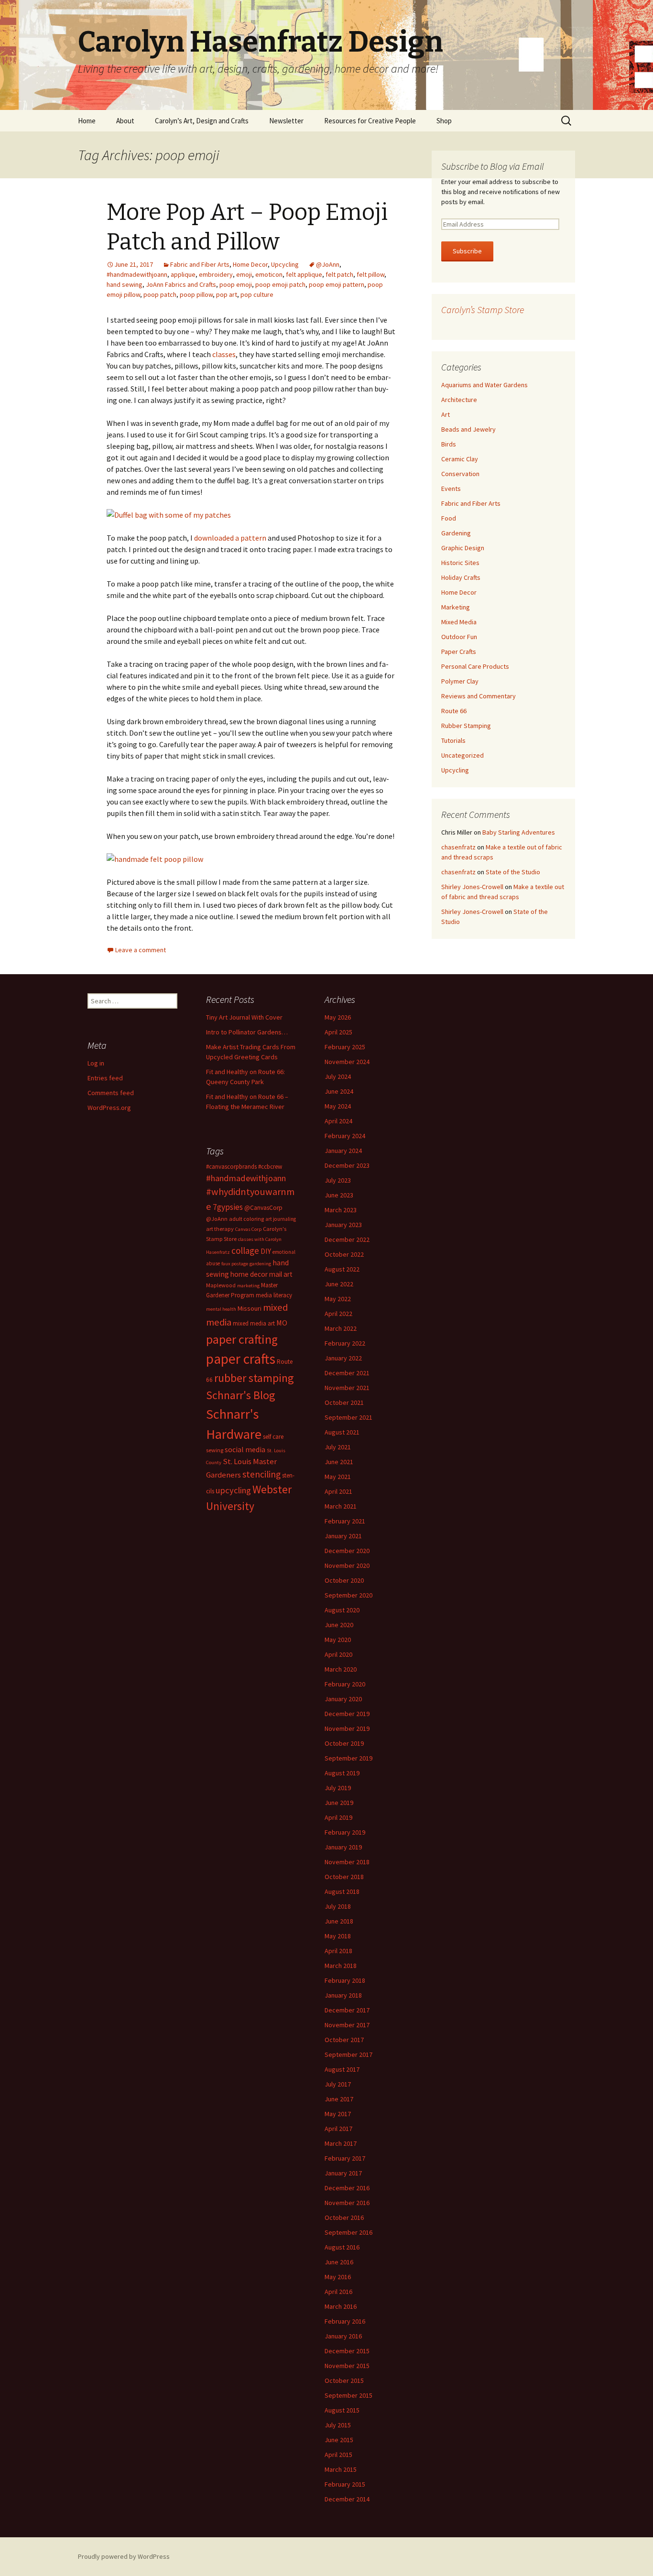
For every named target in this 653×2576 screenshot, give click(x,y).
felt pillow (370, 274)
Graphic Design (463, 548)
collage (245, 1250)
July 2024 (338, 1076)
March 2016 (341, 2306)
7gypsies (228, 1207)
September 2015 (348, 2395)
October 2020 (344, 1580)
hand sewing (125, 284)
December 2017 (347, 2010)
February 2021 (345, 1521)
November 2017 (347, 2025)
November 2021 (347, 1388)
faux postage (235, 1264)
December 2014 (347, 2499)
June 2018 (339, 1921)
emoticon (269, 274)
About (125, 121)
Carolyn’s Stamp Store (483, 310)
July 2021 (338, 1447)
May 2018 (338, 1936)
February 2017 (345, 2158)
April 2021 (338, 1491)
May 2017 (338, 2114)
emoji (244, 274)
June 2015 (339, 2440)
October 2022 (344, 1254)
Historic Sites (460, 563)
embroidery (216, 274)
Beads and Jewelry (468, 429)
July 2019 (338, 1788)
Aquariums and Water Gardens (484, 385)
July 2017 (338, 2084)
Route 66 (454, 711)
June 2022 (339, 1284)
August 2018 (342, 1891)
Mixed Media (459, 622)
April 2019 (338, 1817)
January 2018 (343, 1995)
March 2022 (341, 1328)
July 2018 (338, 1906)
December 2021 (347, 1373)
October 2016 (344, 2217)
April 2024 (338, 1121)
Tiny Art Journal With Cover (244, 1017)
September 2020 (348, 1595)
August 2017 (342, 2069)
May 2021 (338, 1477)
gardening (260, 1264)
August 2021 (342, 1432)
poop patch (160, 294)
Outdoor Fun (459, 637)
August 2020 (342, 1610)
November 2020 (347, 1565)
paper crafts (241, 1359)
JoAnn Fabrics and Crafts (181, 284)
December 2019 (347, 1714)
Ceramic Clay (460, 459)
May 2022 (338, 1299)
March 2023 (341, 1210)
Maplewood (221, 1285)
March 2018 (341, 1966)
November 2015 (347, 2366)
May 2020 (338, 1640)
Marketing (456, 607)
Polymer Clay (460, 681)
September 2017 (348, 2054)
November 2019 (347, 1728)
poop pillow (196, 294)
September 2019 (348, 1758)
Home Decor (250, 264)
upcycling (233, 1490)
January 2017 (343, 2173)
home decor (249, 1274)
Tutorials (453, 740)
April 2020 (338, 1654)
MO (282, 1323)
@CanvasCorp (263, 1208)
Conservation (460, 474)
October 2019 (344, 1743)
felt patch (339, 274)
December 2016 (347, 2188)
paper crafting (242, 1339)
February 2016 (345, 2321)
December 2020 (347, 1551)
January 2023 (343, 1225)
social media (245, 1449)
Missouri (250, 1308)
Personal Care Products (475, 666)
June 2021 (339, 1462)
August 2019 (342, 1773)
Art (446, 414)
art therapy (220, 1229)
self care (273, 1437)
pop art (227, 294)
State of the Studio (513, 872)
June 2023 (339, 1195)
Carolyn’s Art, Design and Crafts (202, 121)
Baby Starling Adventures (519, 832)
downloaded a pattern (230, 538)
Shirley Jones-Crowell (472, 887)
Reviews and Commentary (479, 696)
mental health (221, 1309)
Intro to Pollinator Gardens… (247, 1032)
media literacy (274, 1295)
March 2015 (341, 2469)
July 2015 (338, 2425)
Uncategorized (463, 755)
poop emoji (236, 284)
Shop (444, 121)
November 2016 (347, 2203)
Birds (449, 444)
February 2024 (345, 1136)
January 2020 (343, 1699)
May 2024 (338, 1106)
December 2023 (347, 1165)
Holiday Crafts (461, 577)
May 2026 (338, 1017)
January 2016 (343, 2336)
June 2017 (339, 2099)
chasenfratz (458, 847)
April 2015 (338, 2455)
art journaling (281, 1219)
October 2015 (344, 2380)
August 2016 (342, 2247)
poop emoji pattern (337, 284)
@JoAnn (328, 264)
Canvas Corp (248, 1229)
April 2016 (338, 2292)
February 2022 (345, 1343)
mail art (281, 1274)
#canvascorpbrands (231, 1167)
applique (183, 274)
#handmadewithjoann (137, 274)
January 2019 (343, 1847)
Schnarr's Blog (241, 1395)
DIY (266, 1251)
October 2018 (344, 1877)
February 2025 (345, 1047)
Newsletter (286, 121)
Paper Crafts (459, 652)
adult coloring (246, 1219)
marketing (248, 1286)
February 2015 (345, 2484)
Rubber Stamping (466, 726)
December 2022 (347, 1239)
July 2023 (338, 1180)
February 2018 (345, 1980)
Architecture (459, 400)
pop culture (257, 294)
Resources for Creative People (370, 121)
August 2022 (342, 1269)
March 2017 (341, 2143)
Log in (96, 1063)
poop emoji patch (280, 284)
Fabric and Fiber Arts (200, 264)
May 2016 (338, 2277)
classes (224, 354)
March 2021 (341, 1506)
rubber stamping (254, 1378)
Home (87, 121)
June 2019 (339, 1803)
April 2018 (338, 1951)
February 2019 (345, 1832)
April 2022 (338, 1314)
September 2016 (348, 2232)
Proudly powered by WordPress (124, 2556)
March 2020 (341, 1669)
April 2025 (338, 1032)
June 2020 (339, 1625)
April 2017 (338, 2129)
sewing (215, 1450)
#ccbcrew (270, 1167)
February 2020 (345, 1684)
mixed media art (254, 1323)
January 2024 (343, 1151)
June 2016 (339, 2262)
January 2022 (343, 1358)
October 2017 (344, 2040)
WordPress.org (109, 1108)
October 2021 (344, 1402)
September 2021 (348, 1417)
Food (449, 518)
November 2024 (347, 1062)
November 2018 (347, 1862)
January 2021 (343, 1536)
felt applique (304, 274)
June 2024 (339, 1091)
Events (451, 489)
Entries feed (105, 1078)
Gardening (456, 533)
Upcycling (285, 264)
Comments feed (111, 1093)
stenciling (261, 1474)
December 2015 (347, 2351)
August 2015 (342, 2410)
